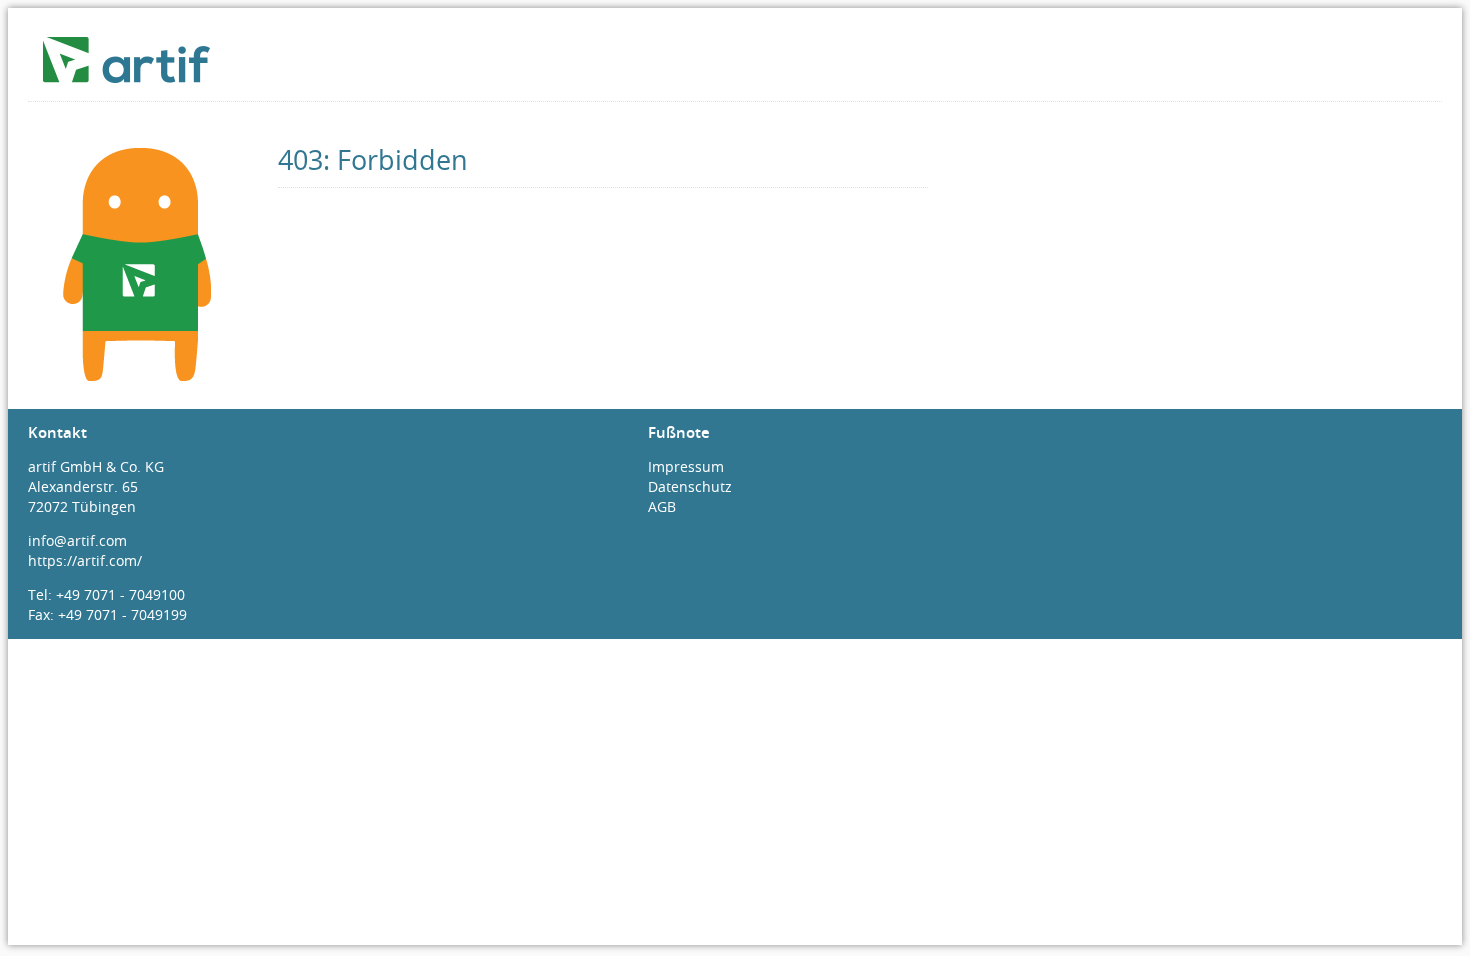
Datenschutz (690, 486)
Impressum (686, 466)
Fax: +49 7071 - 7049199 (107, 614)
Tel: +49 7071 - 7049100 (106, 594)
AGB (662, 506)
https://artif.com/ (85, 560)
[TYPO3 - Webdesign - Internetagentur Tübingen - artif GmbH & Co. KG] (140, 73)
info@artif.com (77, 540)
